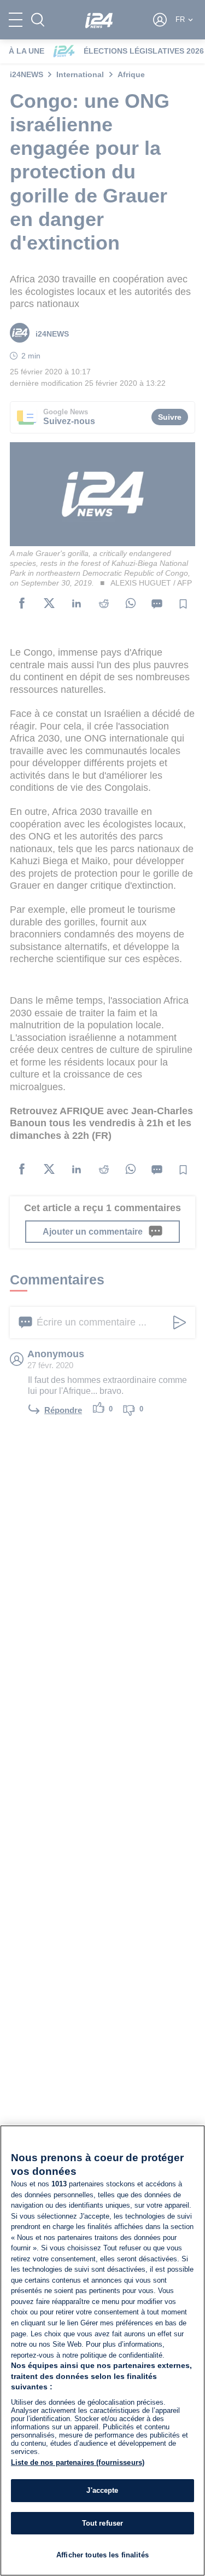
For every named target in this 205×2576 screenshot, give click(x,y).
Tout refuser (103, 2523)
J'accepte (102, 2490)
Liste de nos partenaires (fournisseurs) (78, 2462)
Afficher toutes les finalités (102, 2555)
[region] (102, 2351)
